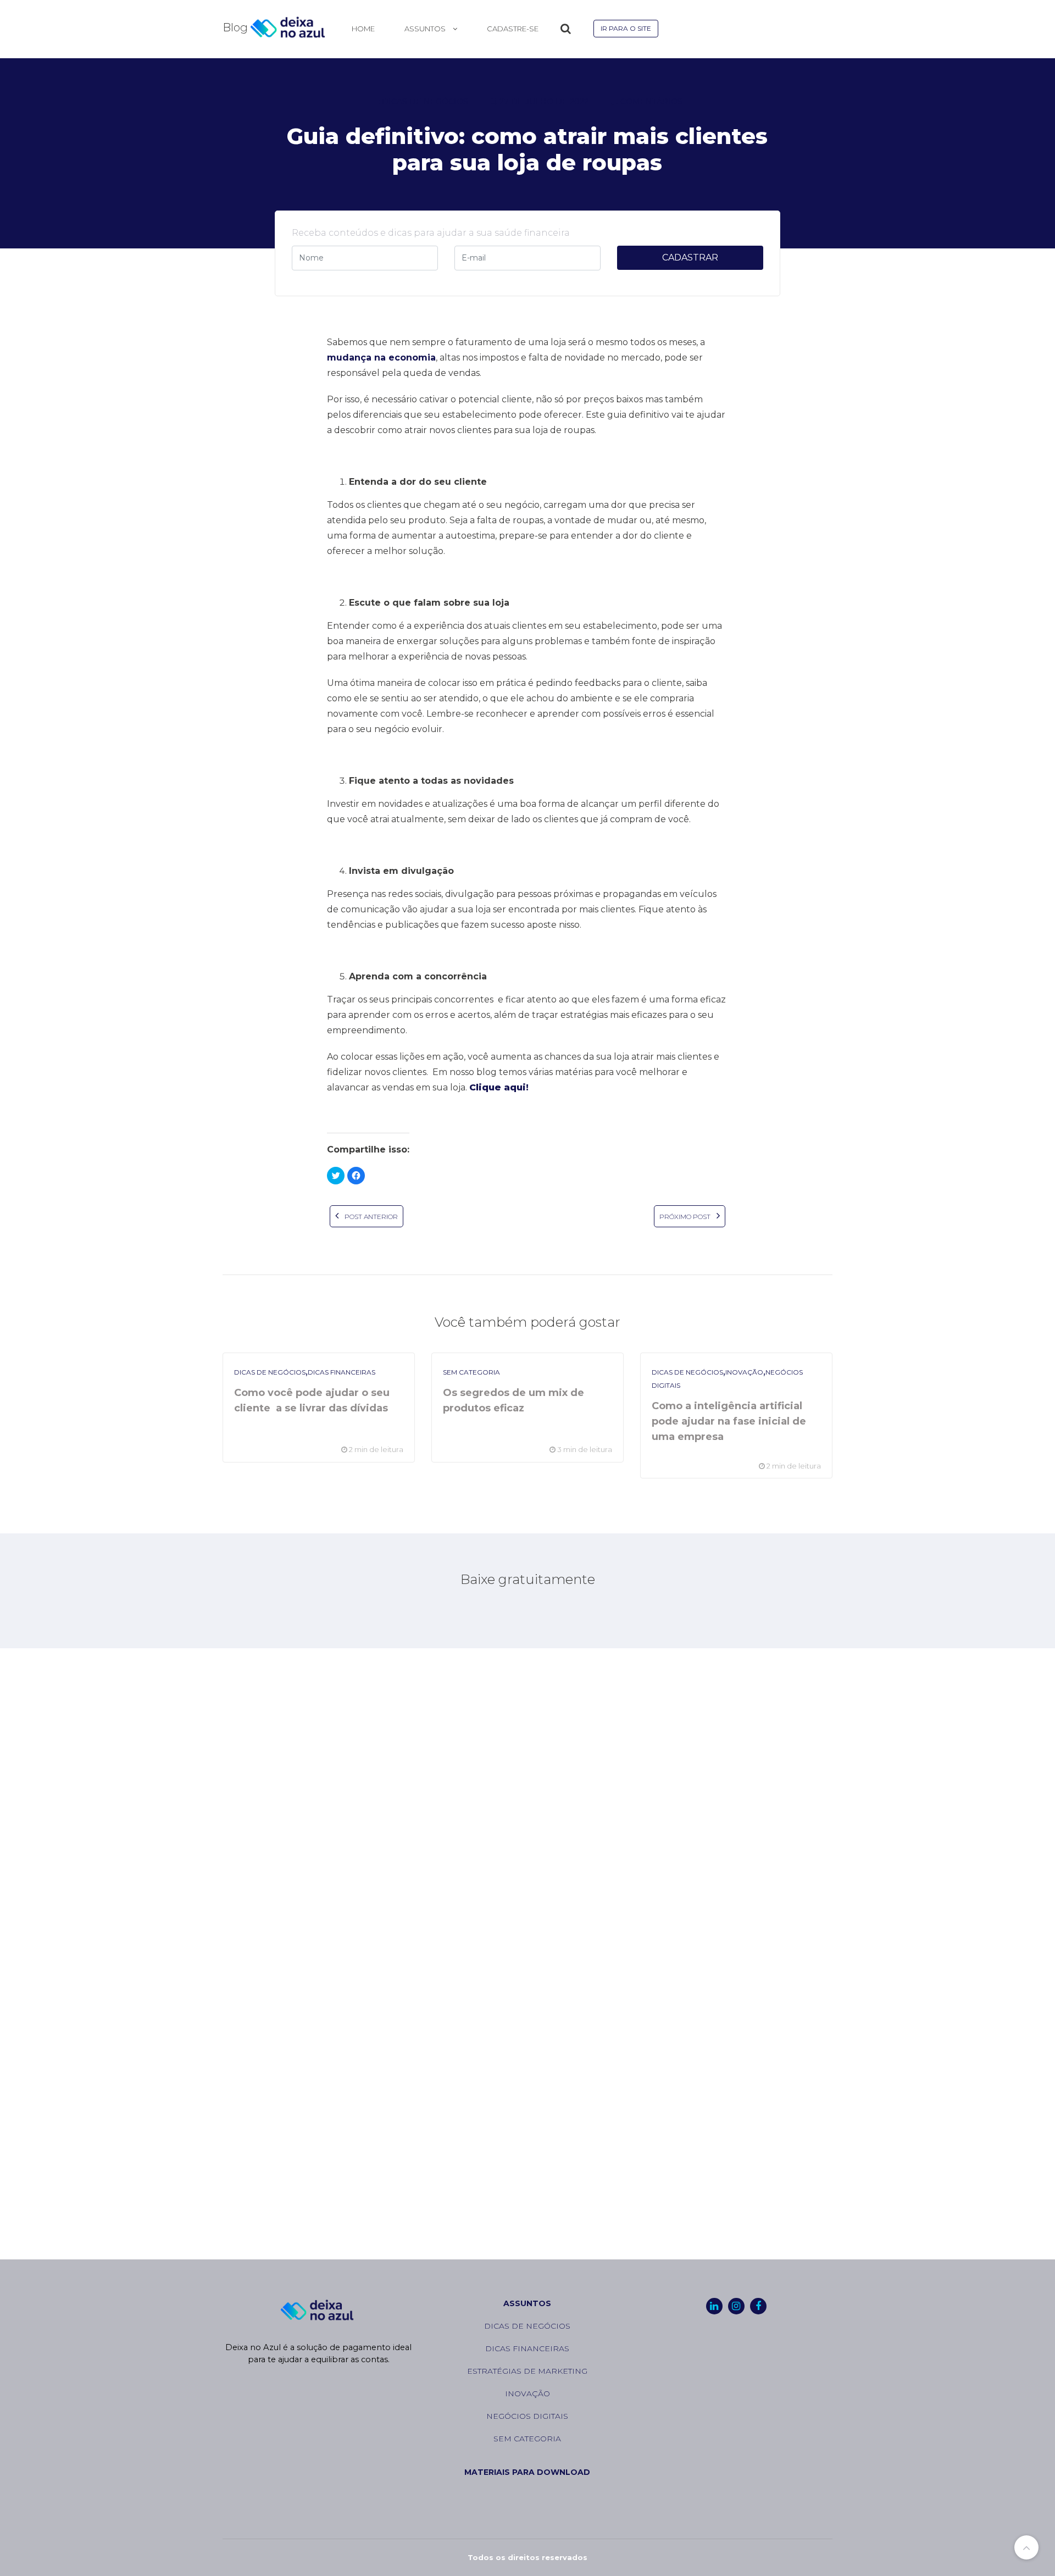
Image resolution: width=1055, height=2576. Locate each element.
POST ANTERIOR (370, 1217)
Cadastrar (690, 257)
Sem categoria (471, 1372)
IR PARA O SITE (626, 28)
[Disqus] (527, 1824)
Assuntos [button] (426, 29)
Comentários (651, 102)
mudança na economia (381, 358)
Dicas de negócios (425, 102)
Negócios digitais (527, 2416)
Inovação (744, 1372)
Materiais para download (527, 2472)
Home (363, 29)
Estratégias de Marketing (527, 2371)
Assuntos (527, 2303)
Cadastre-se (513, 29)
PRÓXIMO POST (686, 1217)
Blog (237, 28)
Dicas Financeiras (342, 1372)
